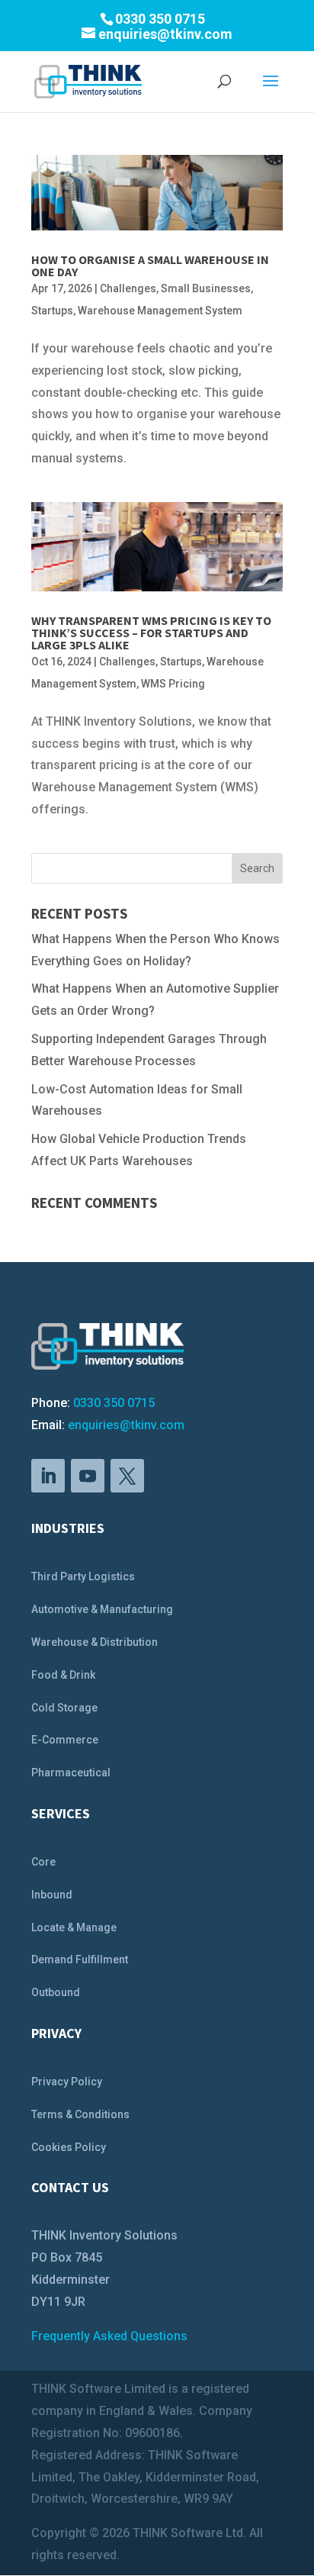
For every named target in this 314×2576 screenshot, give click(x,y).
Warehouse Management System (160, 311)
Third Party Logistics (83, 1576)
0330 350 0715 (114, 1403)
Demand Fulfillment (80, 1959)
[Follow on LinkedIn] (48, 1476)
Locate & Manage (74, 1927)
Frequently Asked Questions (109, 2336)
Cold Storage (64, 1708)
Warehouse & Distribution (95, 1642)
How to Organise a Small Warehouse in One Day (150, 266)
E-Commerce (65, 1740)
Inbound (52, 1895)
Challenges (128, 288)
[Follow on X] (127, 1476)
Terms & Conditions (80, 2114)
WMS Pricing (173, 684)
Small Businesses (206, 288)
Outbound (56, 1992)
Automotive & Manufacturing (102, 1609)
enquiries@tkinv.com (126, 1425)
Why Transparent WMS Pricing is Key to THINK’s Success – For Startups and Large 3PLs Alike (151, 633)
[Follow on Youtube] (88, 1476)
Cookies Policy (69, 2147)
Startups (52, 311)
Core (43, 1862)
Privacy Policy (67, 2082)
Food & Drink (63, 1675)
